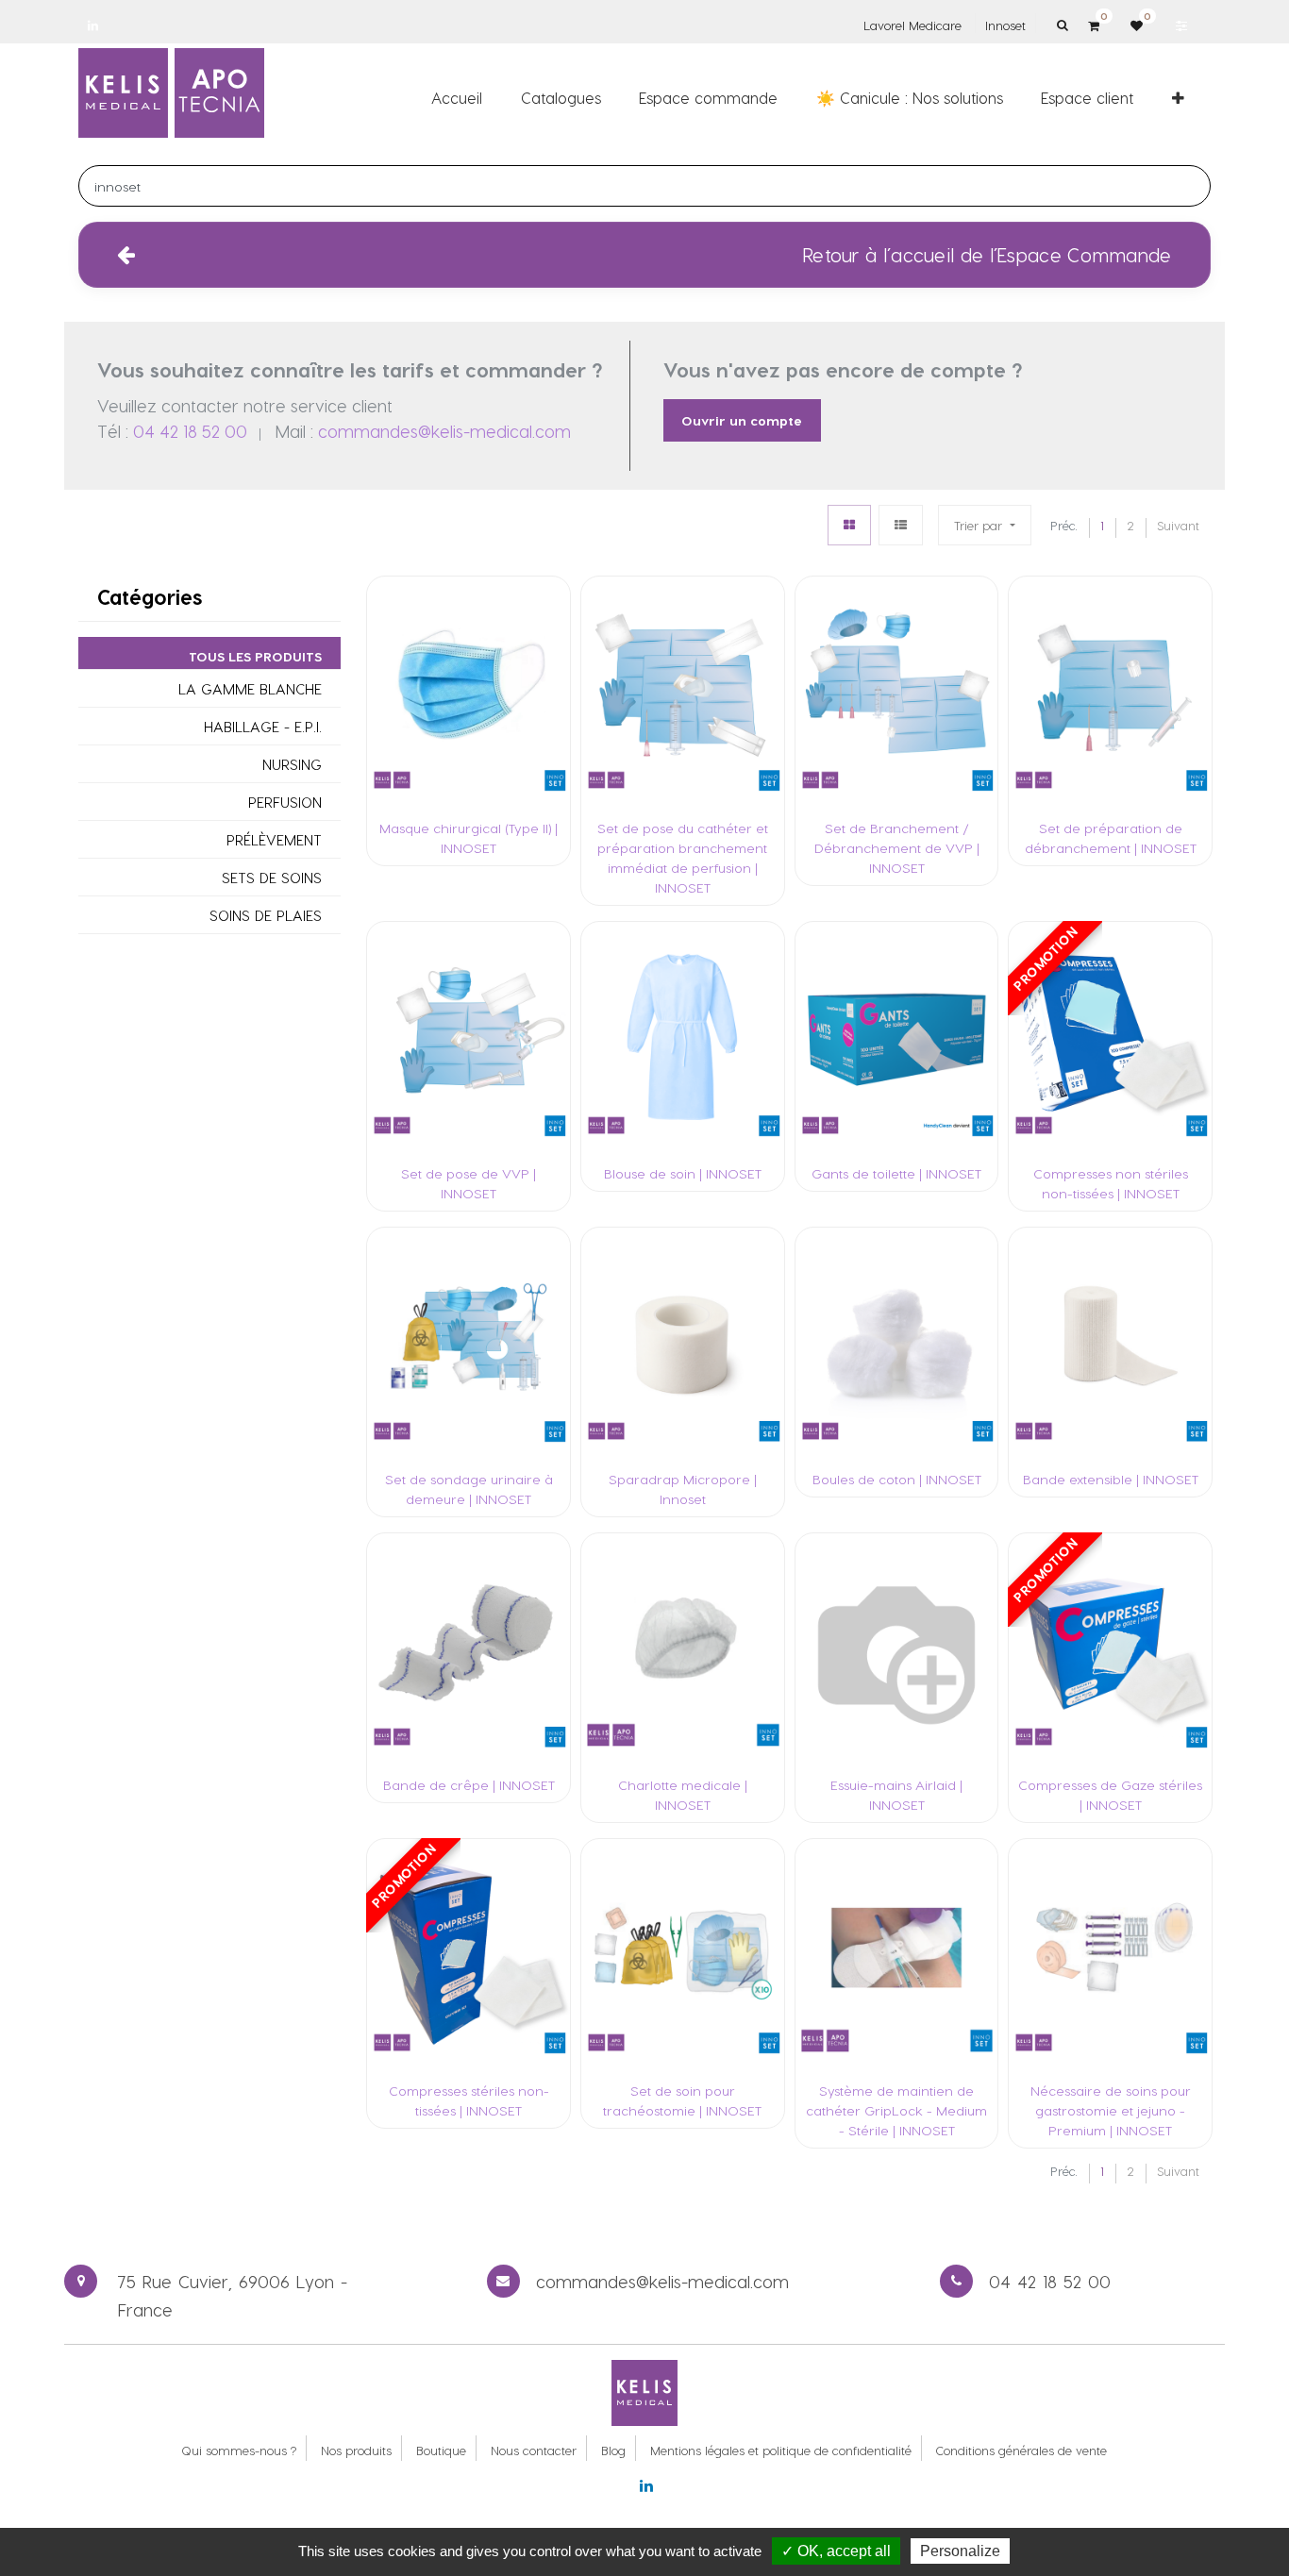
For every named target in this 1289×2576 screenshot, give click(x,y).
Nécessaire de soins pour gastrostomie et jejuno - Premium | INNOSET (1111, 2110)
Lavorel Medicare (912, 25)
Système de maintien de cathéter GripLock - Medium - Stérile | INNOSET (896, 2110)
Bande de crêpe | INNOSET (469, 1785)
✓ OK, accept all (836, 2551)
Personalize (960, 2551)
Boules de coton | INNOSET (897, 1479)
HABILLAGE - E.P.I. (263, 727)
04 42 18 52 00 (190, 431)
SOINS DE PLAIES (266, 916)
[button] (1178, 97)
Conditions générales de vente (1021, 2450)
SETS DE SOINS (272, 878)
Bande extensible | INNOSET (1111, 1479)
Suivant (1178, 525)
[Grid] (849, 525)
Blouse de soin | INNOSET (683, 1173)
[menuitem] (457, 97)
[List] (901, 525)
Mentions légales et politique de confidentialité (781, 2450)
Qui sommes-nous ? (239, 2450)
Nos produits (356, 2450)
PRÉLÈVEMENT (274, 840)
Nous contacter (534, 2450)
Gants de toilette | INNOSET (896, 1173)
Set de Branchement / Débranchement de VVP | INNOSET (897, 848)
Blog (613, 2450)
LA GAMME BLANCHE (250, 689)
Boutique (441, 2450)
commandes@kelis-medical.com (444, 431)
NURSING (292, 765)
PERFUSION (285, 803)
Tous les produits (255, 657)
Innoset (1005, 25)
